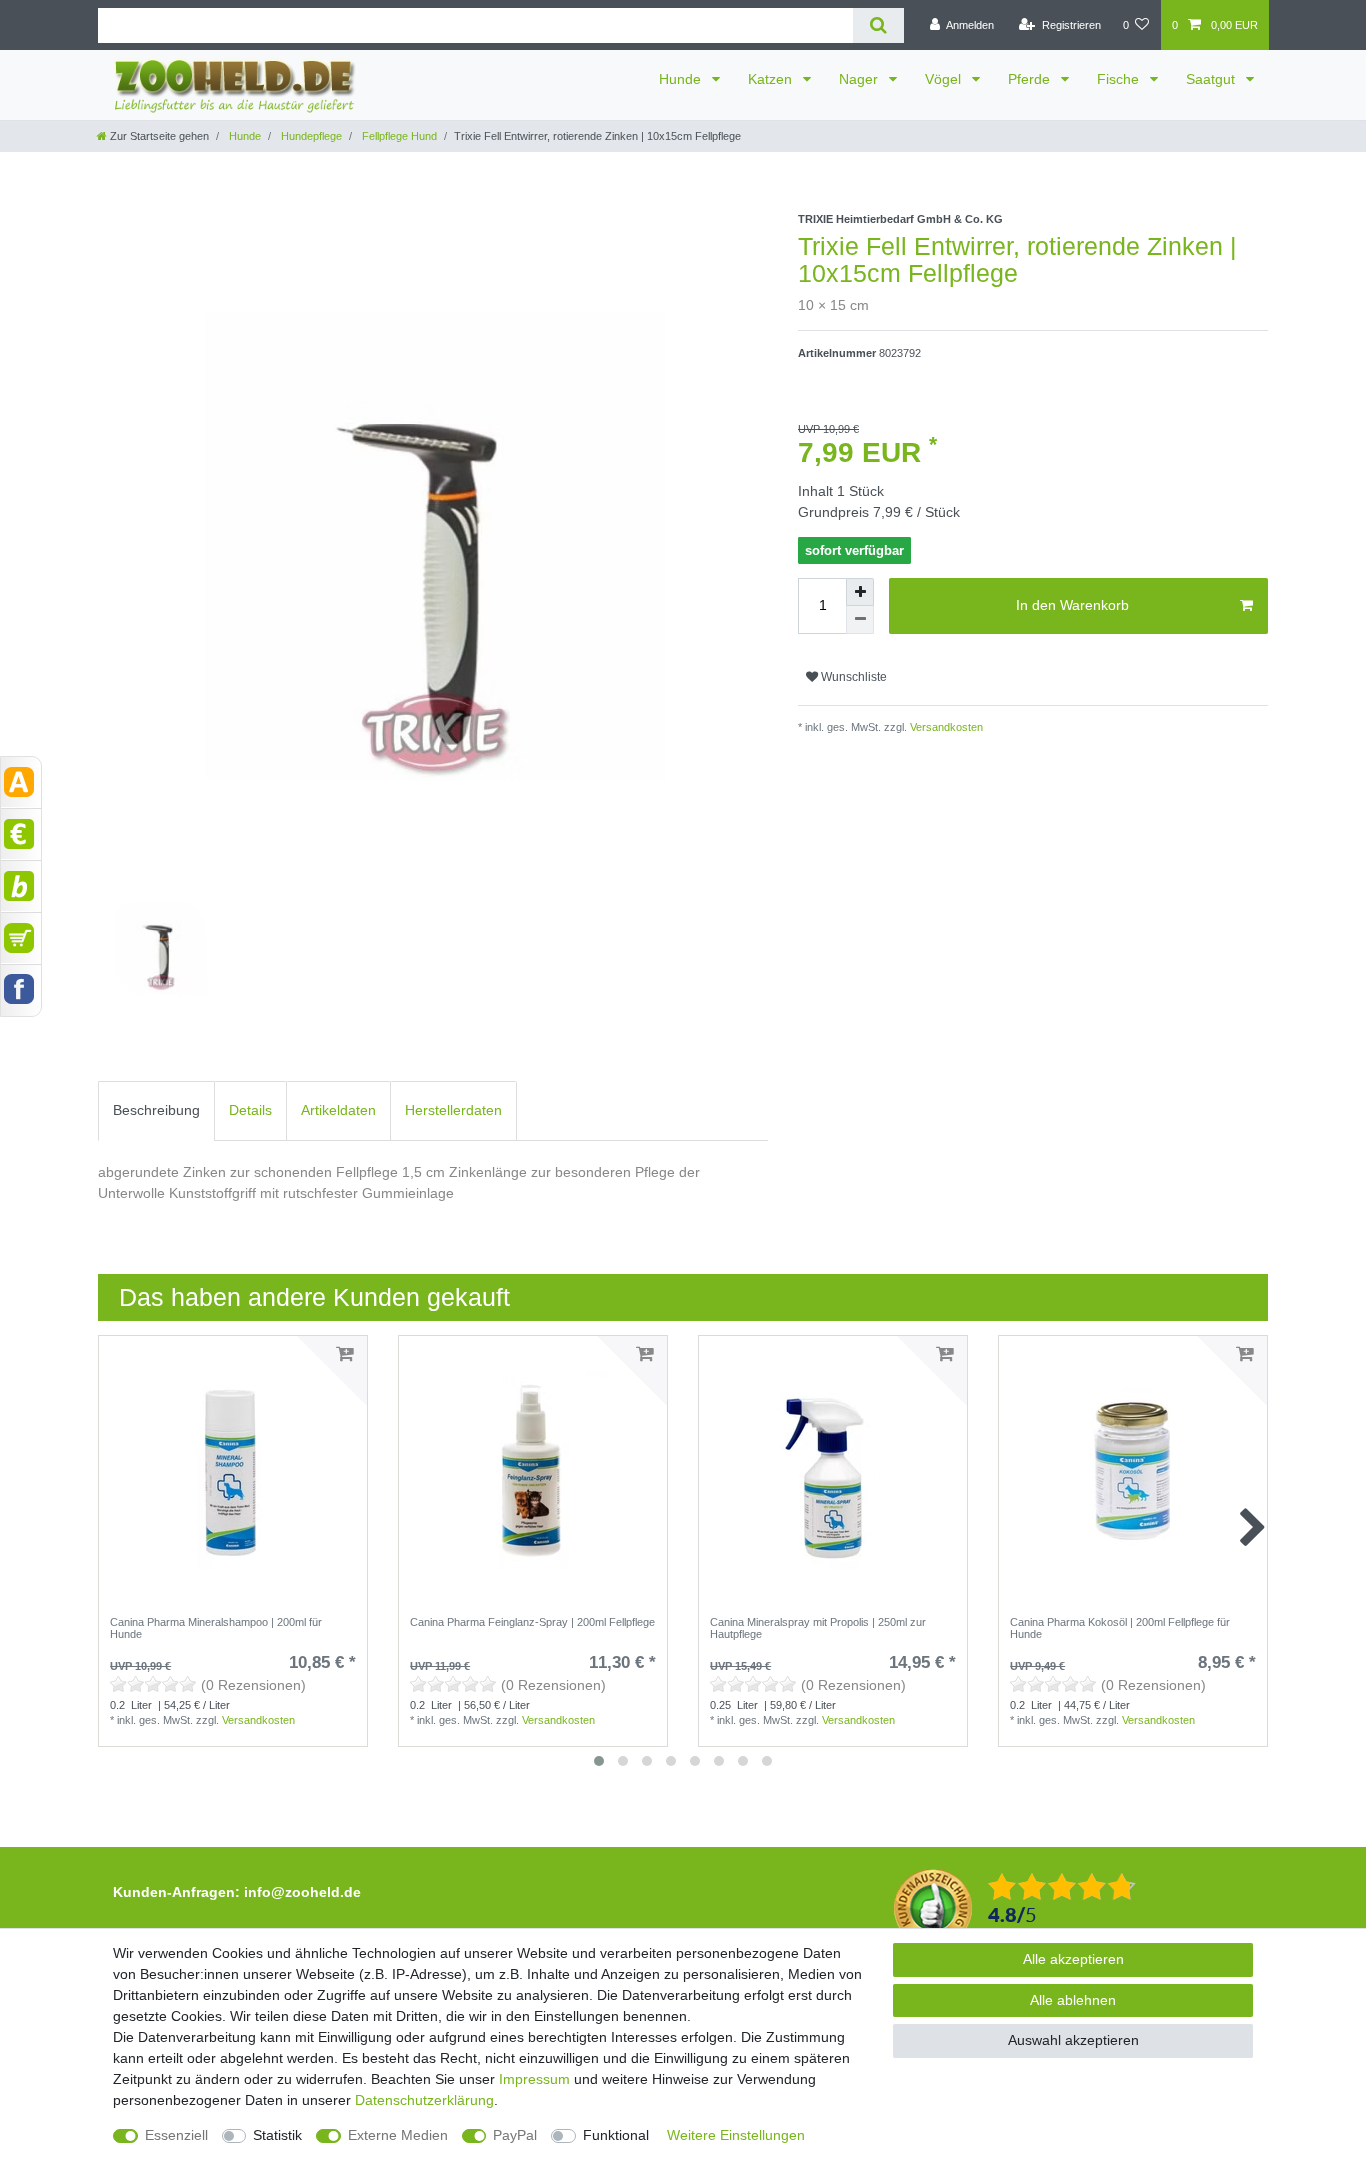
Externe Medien (398, 2135)
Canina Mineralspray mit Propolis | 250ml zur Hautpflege (818, 1628)
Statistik (277, 2135)
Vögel (945, 79)
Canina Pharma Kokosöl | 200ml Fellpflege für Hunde (1120, 1628)
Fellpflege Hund (398, 136)
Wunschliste (852, 677)
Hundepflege (310, 136)
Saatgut (1212, 79)
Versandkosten (945, 727)
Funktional (616, 2135)
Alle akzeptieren (1073, 1959)
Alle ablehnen (1073, 2000)
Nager (860, 79)
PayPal (515, 2135)
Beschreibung (156, 1110)
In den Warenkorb (1072, 605)
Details (250, 1110)
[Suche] (878, 25)
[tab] (156, 1110)
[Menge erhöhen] (860, 592)
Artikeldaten (338, 1110)
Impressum (534, 2079)
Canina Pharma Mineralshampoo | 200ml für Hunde (216, 1628)
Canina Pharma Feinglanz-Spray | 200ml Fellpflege (532, 1622)
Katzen (772, 79)
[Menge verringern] (860, 620)
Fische (1120, 79)
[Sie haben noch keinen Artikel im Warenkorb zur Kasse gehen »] (21, 938)
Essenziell (176, 2135)
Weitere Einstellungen (736, 2135)
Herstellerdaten (453, 1110)
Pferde (1031, 79)
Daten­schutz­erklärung (424, 2100)
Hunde (682, 79)
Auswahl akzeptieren (1073, 2040)
